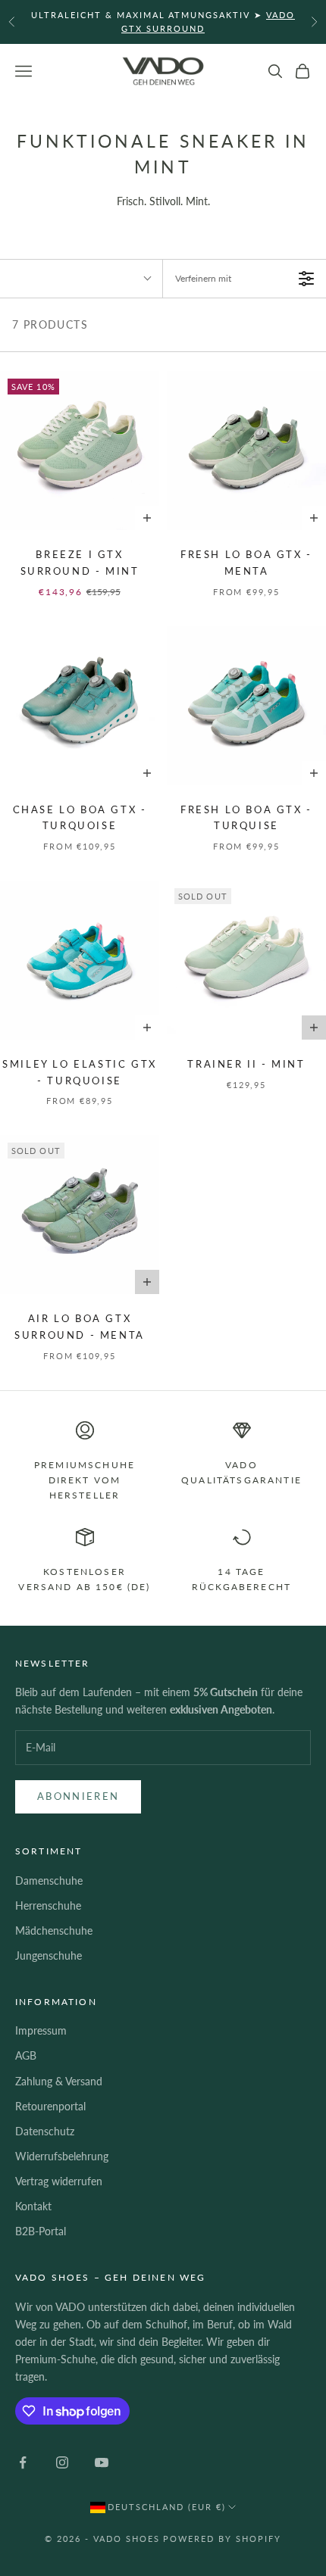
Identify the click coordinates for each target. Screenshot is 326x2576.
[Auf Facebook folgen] (23, 2462)
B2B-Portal (41, 2231)
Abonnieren (78, 1796)
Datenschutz (45, 2131)
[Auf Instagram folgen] (62, 2462)
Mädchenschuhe (54, 1930)
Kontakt (33, 2206)
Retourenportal (50, 2106)
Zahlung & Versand (59, 2081)
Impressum (41, 2030)
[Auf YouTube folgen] (102, 2462)
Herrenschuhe (48, 1905)
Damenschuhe (49, 1881)
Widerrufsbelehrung (62, 2156)
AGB (26, 2055)
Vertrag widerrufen (59, 2181)
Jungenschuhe (49, 1955)
